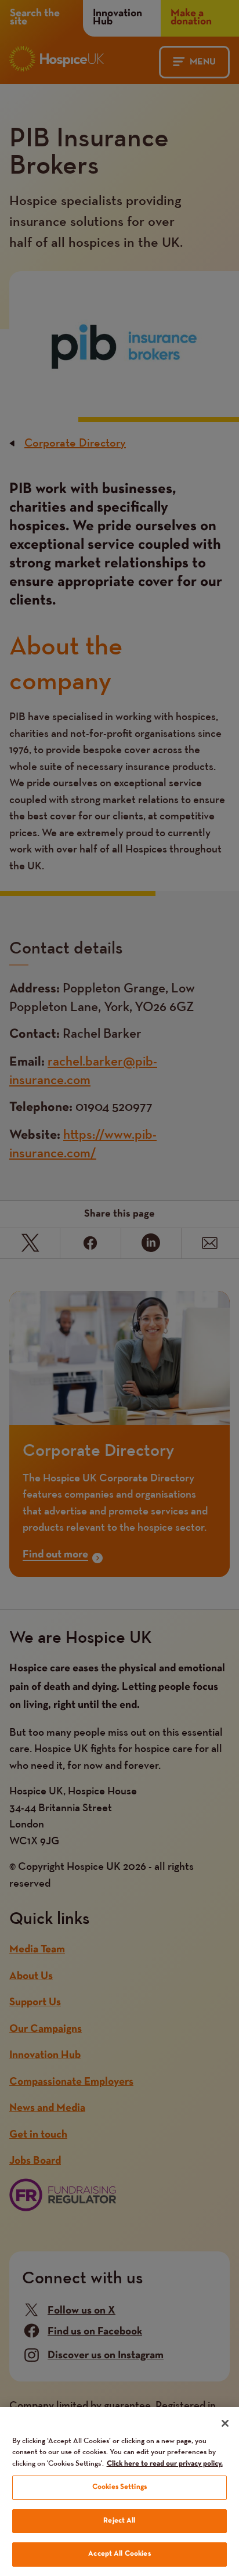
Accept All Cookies (119, 2554)
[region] (119, 2492)
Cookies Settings (119, 2487)
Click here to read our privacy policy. (165, 2464)
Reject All (119, 2521)
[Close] (225, 2423)
